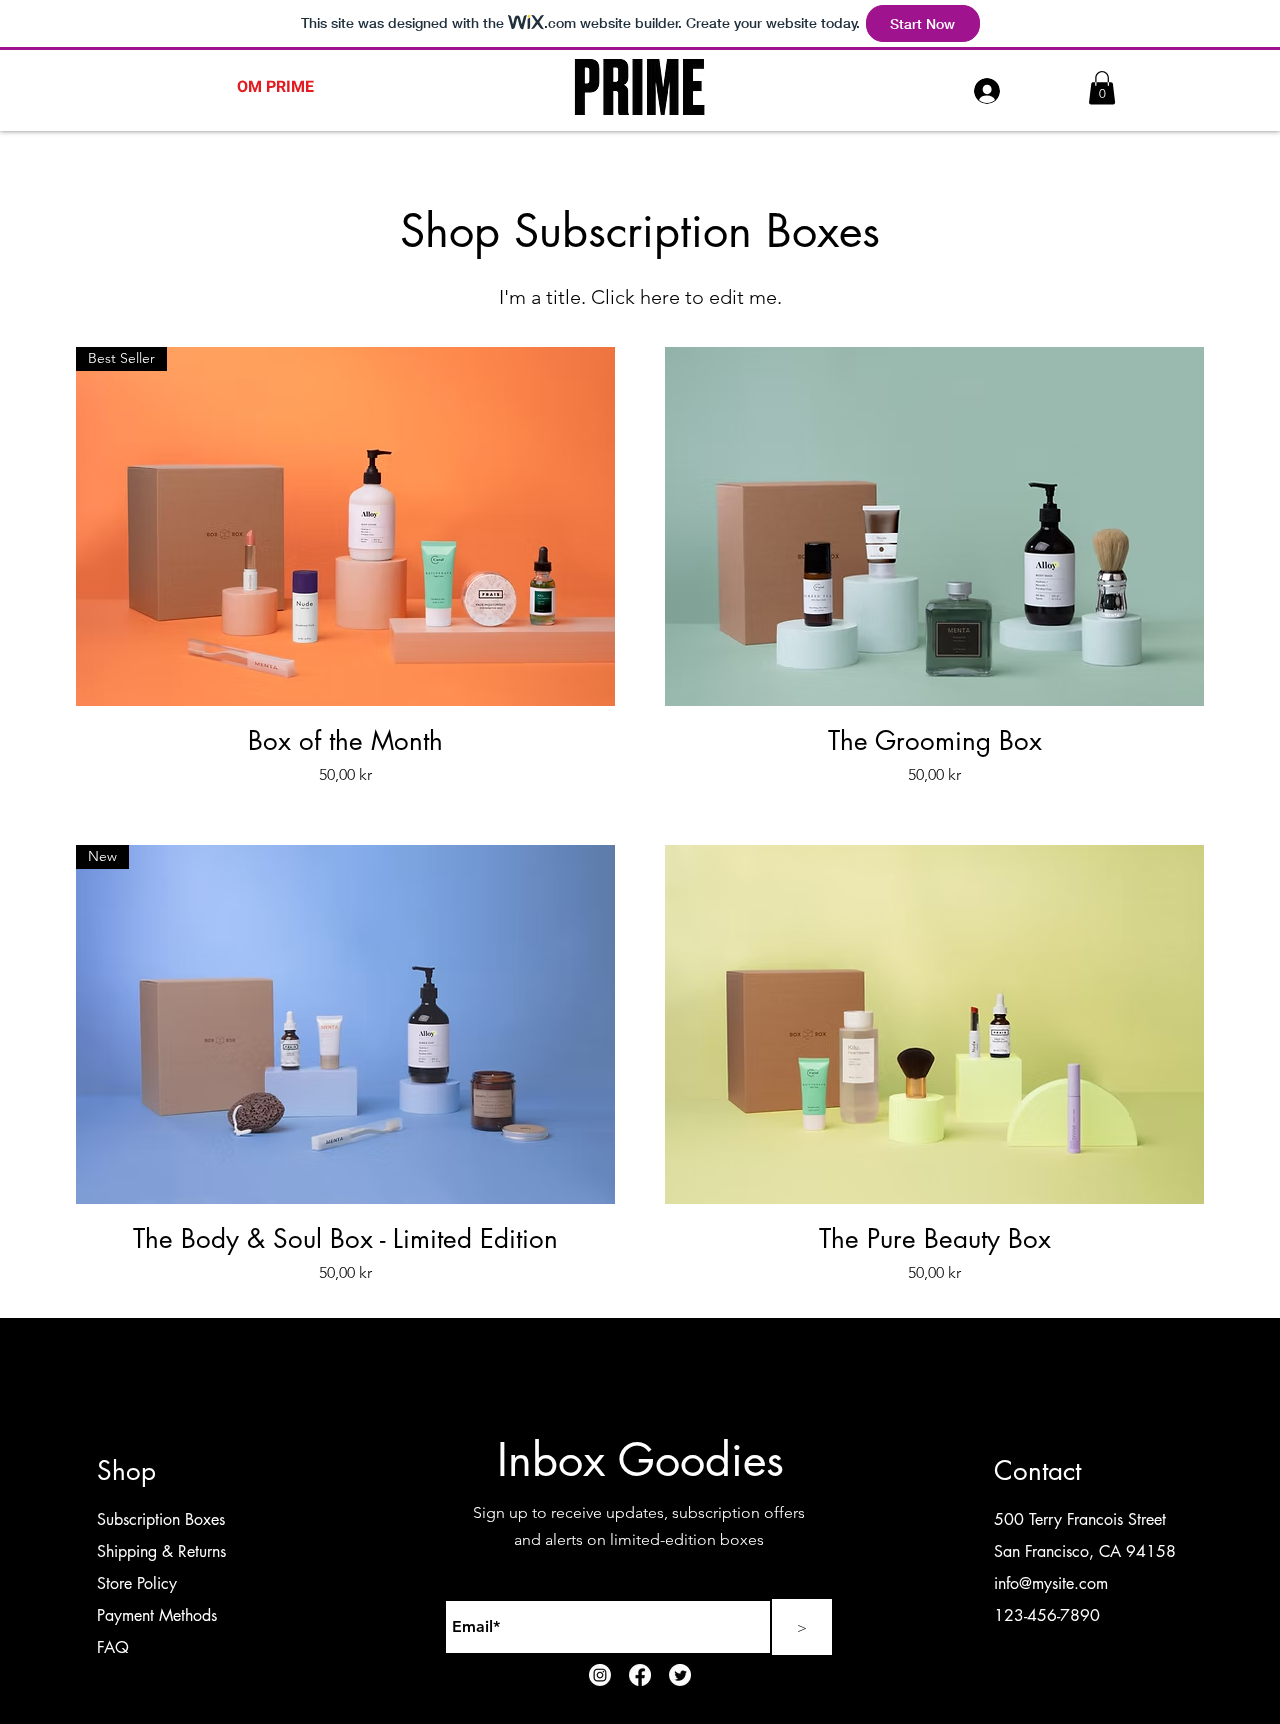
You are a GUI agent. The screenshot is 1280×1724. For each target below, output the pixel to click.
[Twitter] (680, 1675)
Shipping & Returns (161, 1551)
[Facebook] (640, 1675)
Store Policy (137, 1583)
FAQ (113, 1647)
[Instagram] (600, 1675)
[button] (1102, 87)
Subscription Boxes (161, 1519)
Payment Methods (159, 1615)
